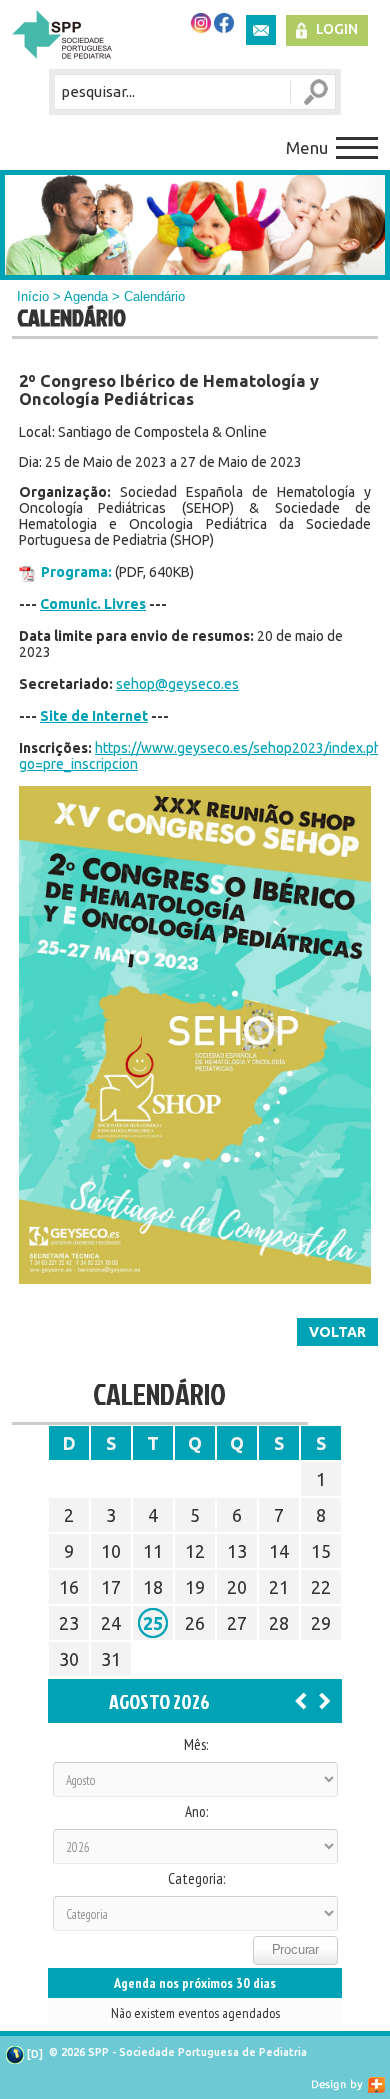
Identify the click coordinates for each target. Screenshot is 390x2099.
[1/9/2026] (325, 1700)
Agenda (86, 296)
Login (337, 29)
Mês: (196, 1745)
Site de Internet (94, 716)
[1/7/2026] (301, 1700)
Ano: (196, 1812)
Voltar (337, 1332)
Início (33, 296)
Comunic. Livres (93, 604)
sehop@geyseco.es (177, 684)
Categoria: (196, 1879)
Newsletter (261, 30)
